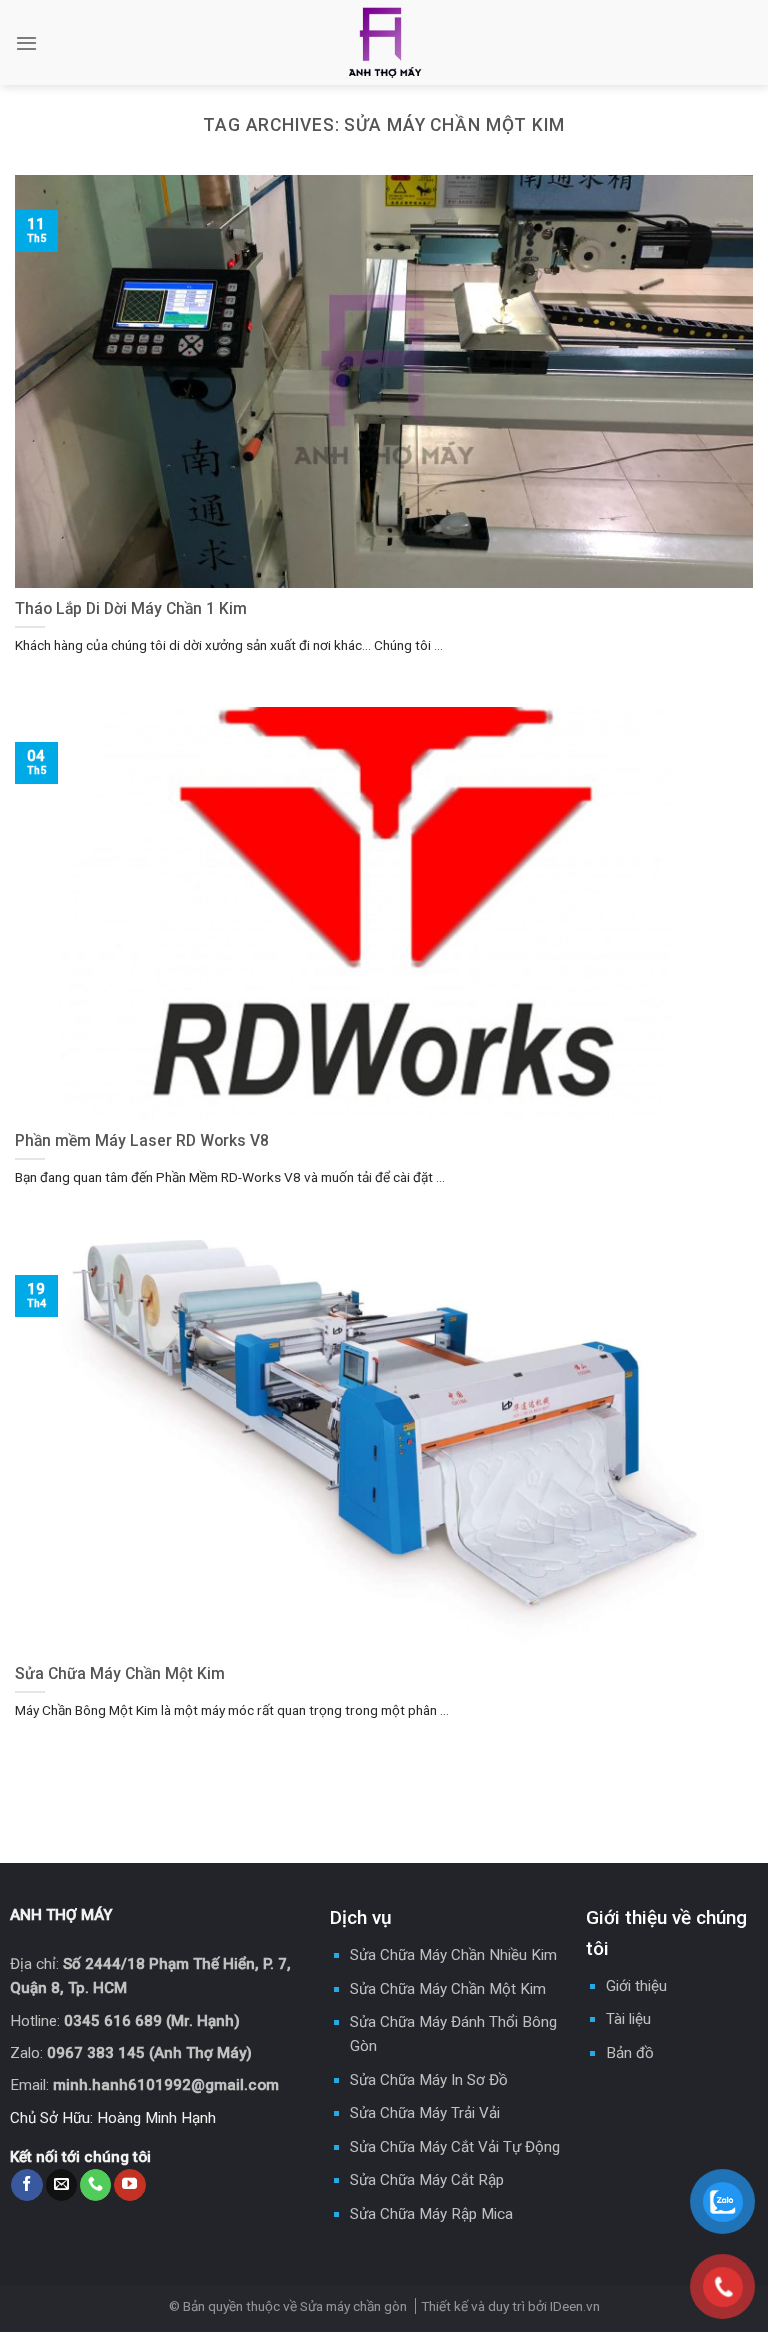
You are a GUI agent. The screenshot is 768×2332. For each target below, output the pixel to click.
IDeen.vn (575, 2306)
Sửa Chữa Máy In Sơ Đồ (429, 2080)
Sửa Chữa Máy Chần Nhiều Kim (453, 1955)
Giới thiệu (636, 1986)
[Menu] (26, 43)
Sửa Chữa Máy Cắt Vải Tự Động (455, 2147)
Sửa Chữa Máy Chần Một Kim (448, 1989)
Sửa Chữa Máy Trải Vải (425, 2113)
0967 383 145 (96, 2053)
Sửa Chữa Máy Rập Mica (431, 2214)
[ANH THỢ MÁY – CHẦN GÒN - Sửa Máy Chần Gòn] (384, 42)
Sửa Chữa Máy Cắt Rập (427, 2180)
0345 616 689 (113, 2021)
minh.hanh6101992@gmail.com (166, 2085)
